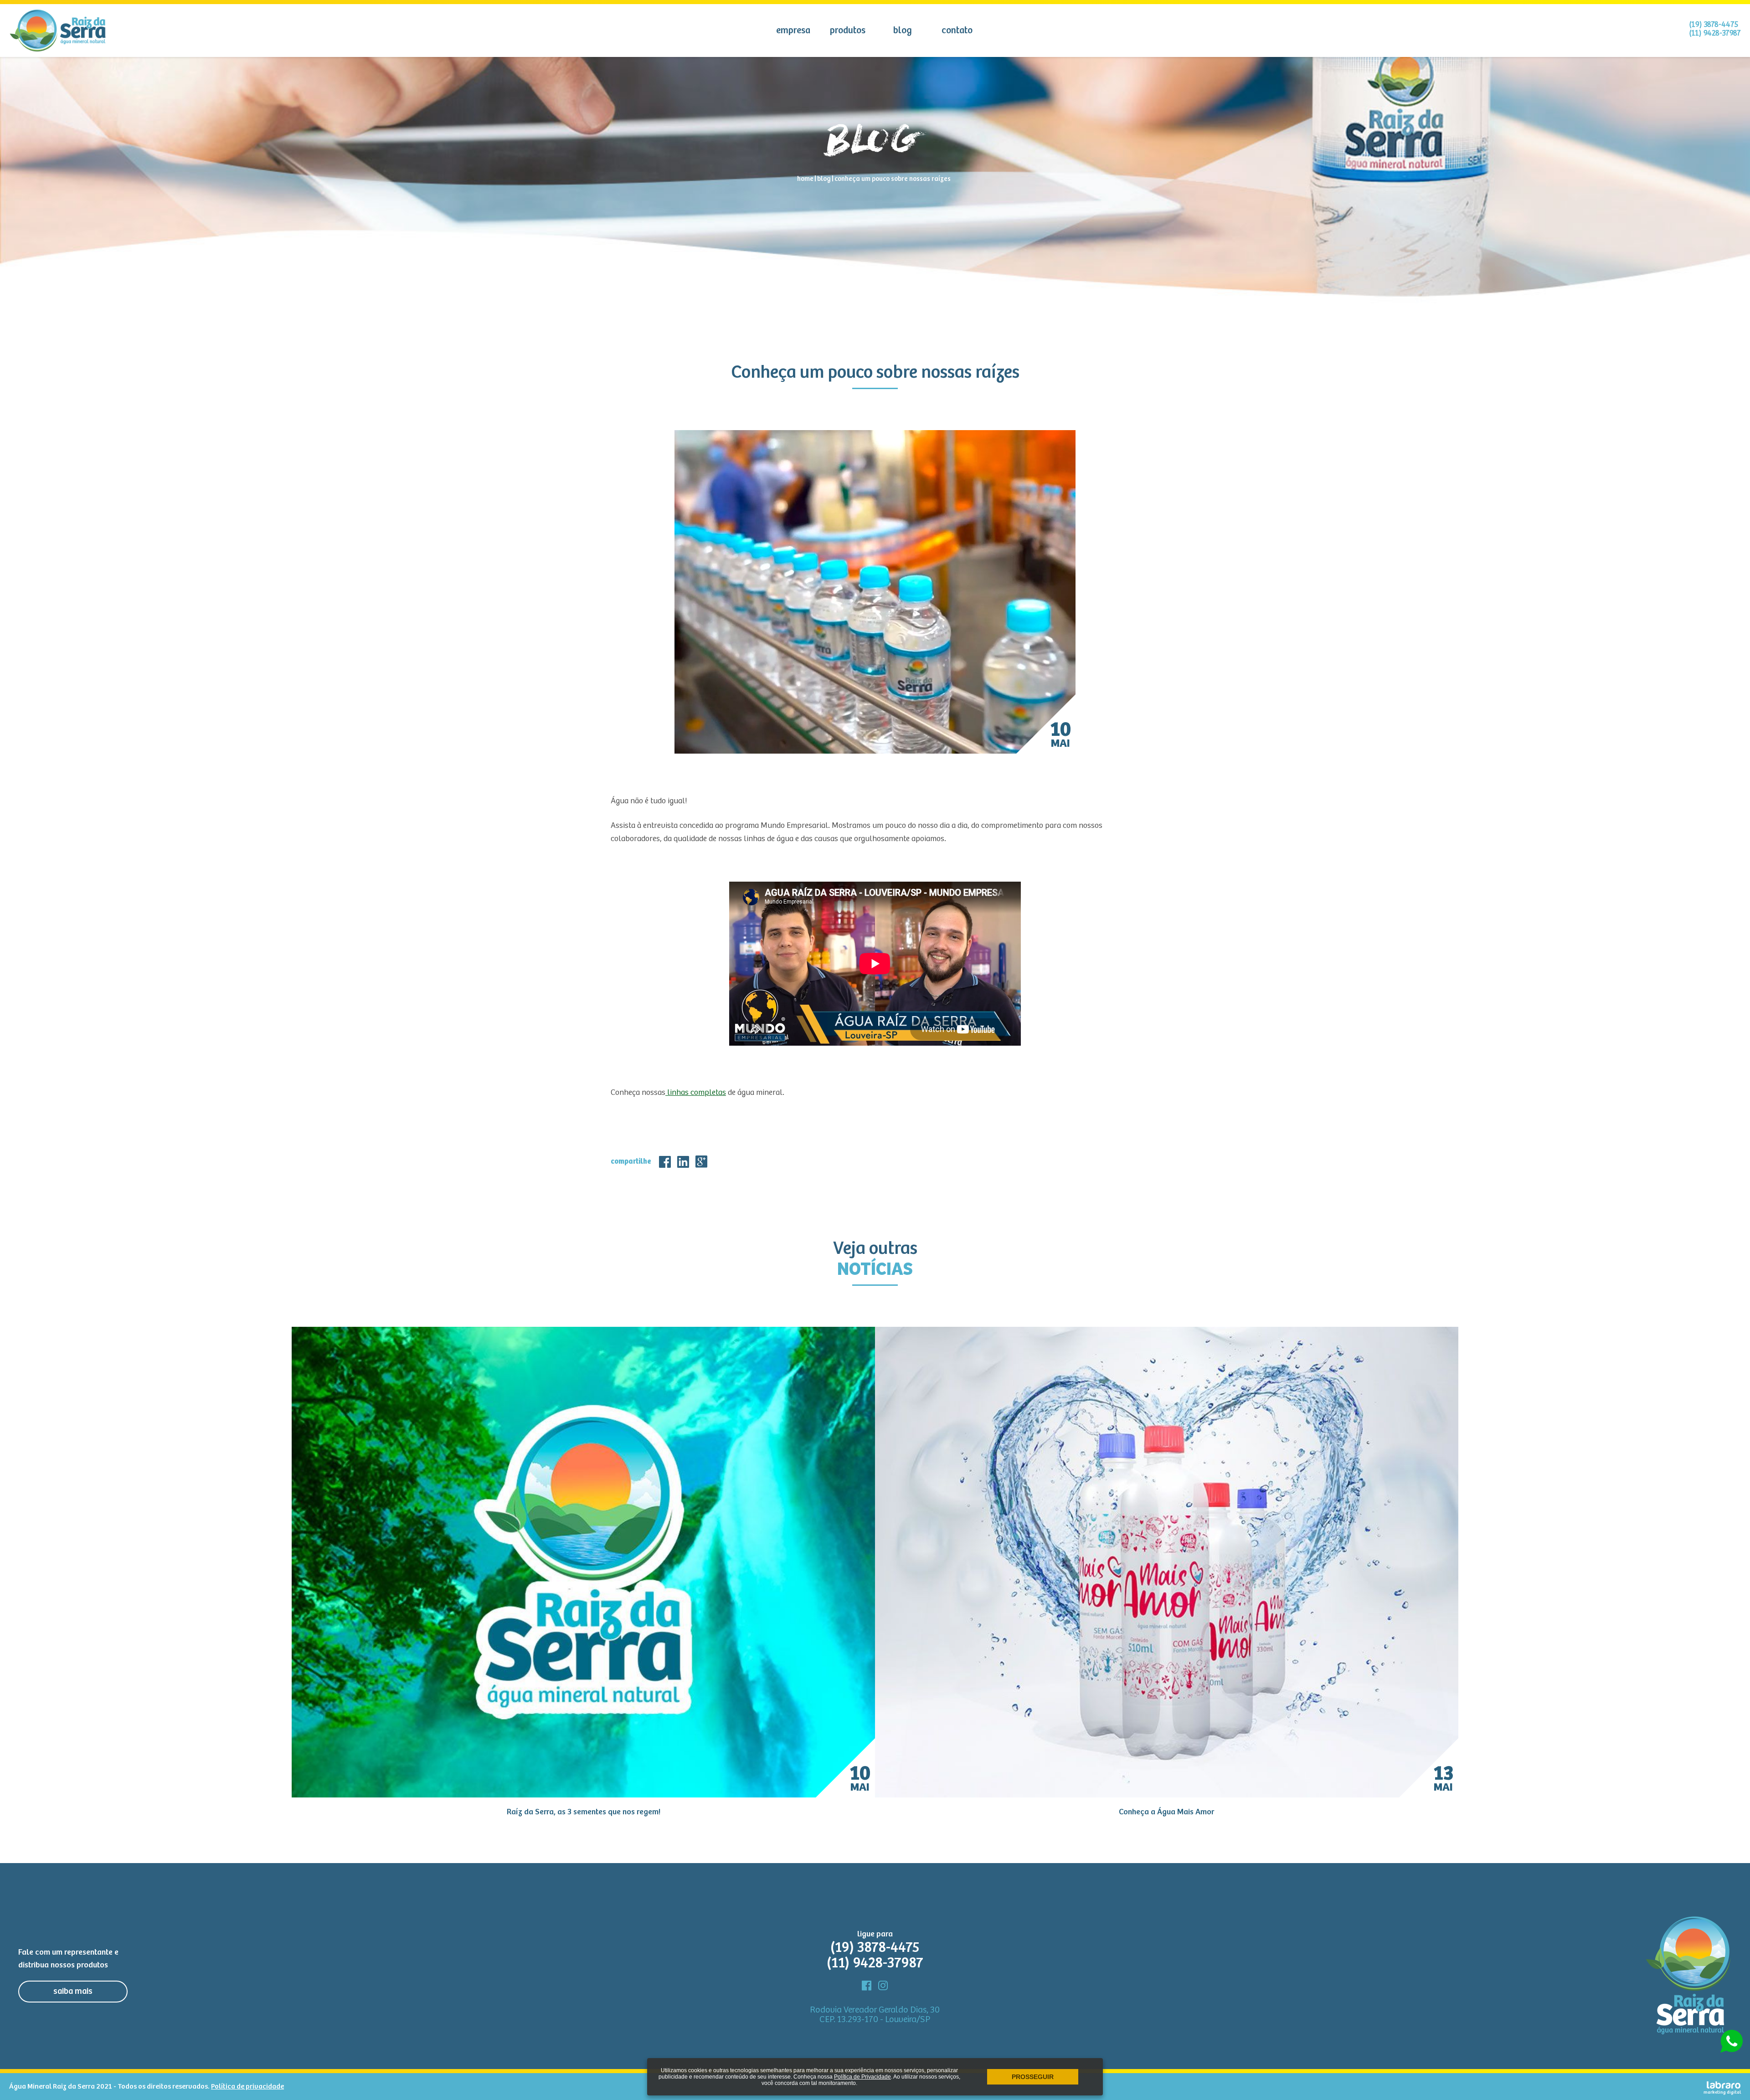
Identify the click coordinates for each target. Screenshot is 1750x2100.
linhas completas (696, 1093)
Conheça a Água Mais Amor (1166, 1812)
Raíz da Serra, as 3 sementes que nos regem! (584, 1812)
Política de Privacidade (862, 2077)
